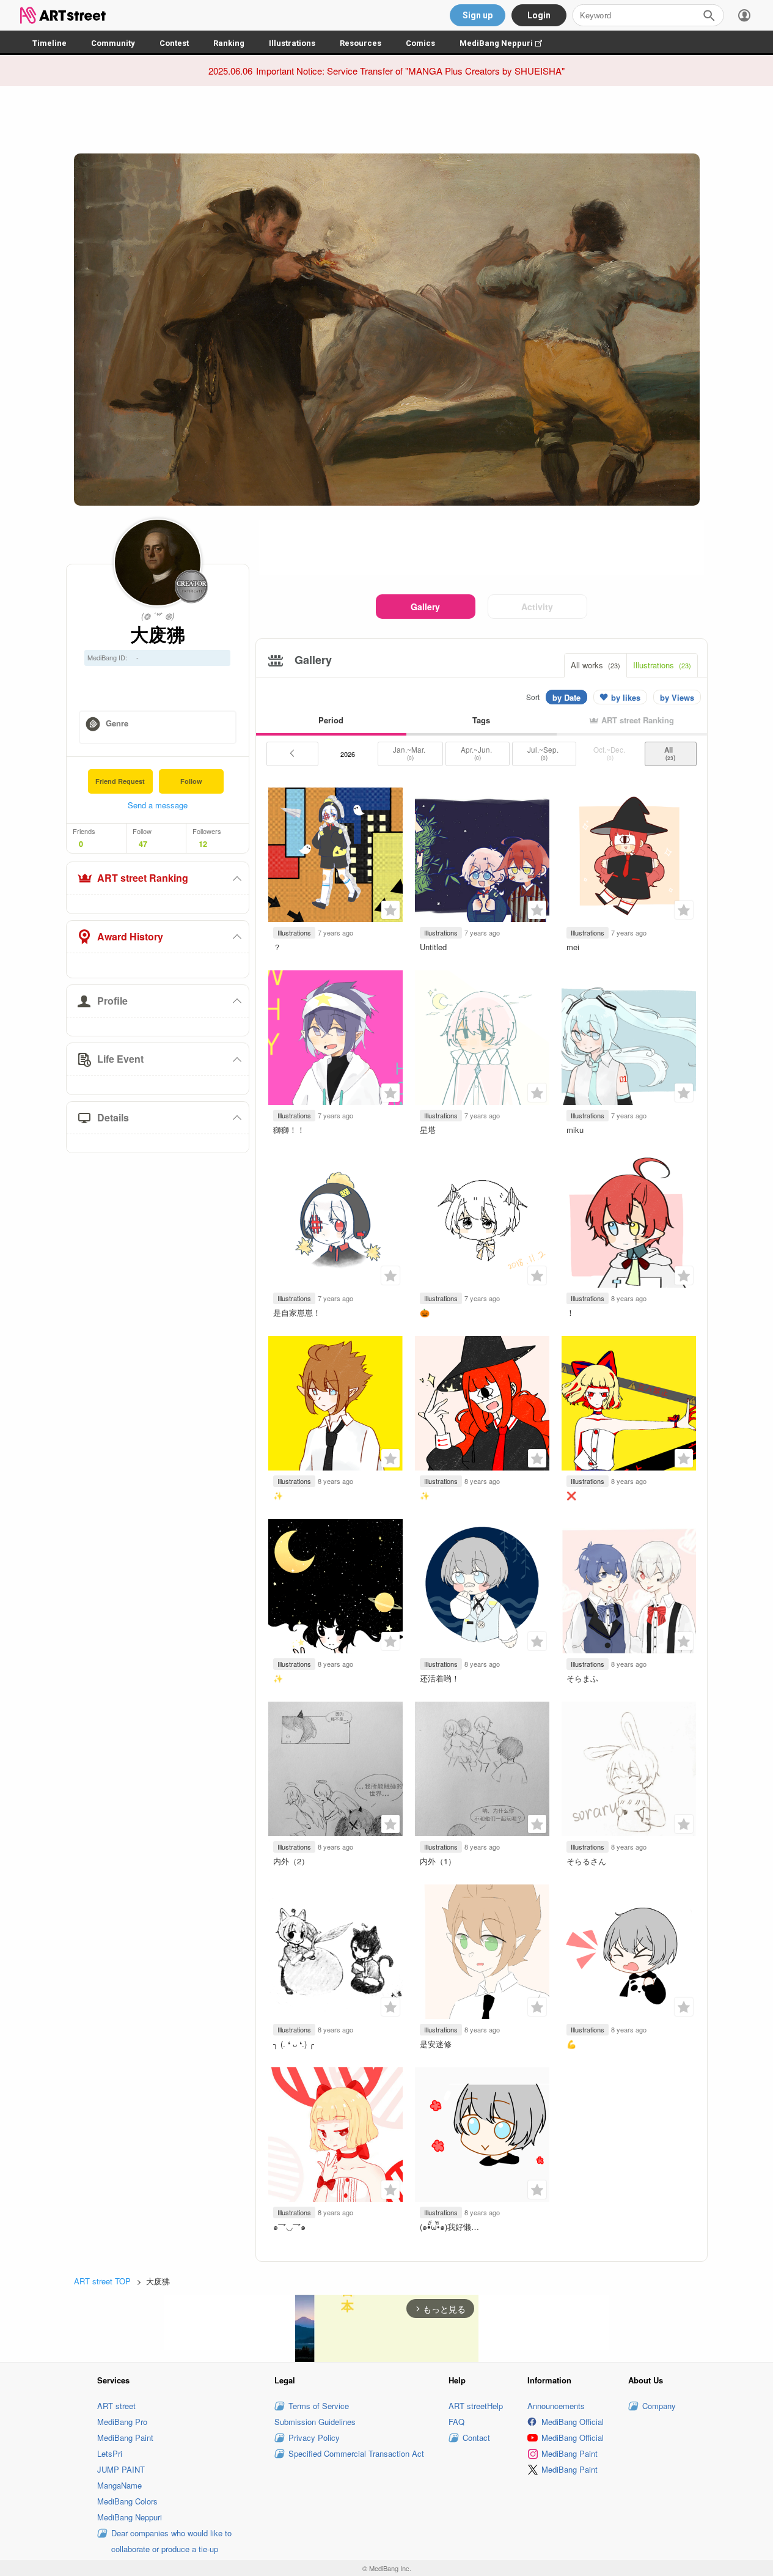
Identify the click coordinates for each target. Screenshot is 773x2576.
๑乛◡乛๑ (289, 2227)
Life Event (120, 1059)
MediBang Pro (122, 2422)
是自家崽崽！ (297, 1312)
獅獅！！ (289, 1130)
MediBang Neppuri (507, 43)
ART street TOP (102, 2281)
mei (573, 947)
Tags (481, 720)
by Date (566, 697)
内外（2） (291, 1861)
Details (113, 1117)
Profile (112, 1001)
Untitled (433, 947)
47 (143, 844)
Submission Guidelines (315, 2422)
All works (595, 665)
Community (113, 43)
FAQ (456, 2422)
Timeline (49, 43)
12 (203, 844)
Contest (174, 43)
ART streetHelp (476, 2406)
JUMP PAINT (121, 2469)
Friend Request (120, 781)
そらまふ (582, 1678)
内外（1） (438, 1861)
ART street (116, 2406)
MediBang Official (573, 2422)
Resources (361, 43)
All (670, 753)
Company (659, 2406)
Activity (537, 607)
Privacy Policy (314, 2438)
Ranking (229, 43)
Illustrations (292, 43)
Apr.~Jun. (477, 753)
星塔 (428, 1130)
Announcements (556, 2406)
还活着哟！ (440, 1678)
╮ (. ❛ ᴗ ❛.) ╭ (294, 2044)
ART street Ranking (143, 878)
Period (331, 720)
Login (539, 15)
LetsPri (110, 2453)
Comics (420, 43)
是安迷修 (436, 2044)
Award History (130, 936)
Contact (476, 2438)
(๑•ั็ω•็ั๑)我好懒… (449, 2227)
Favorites (390, 910)
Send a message (158, 805)
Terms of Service (319, 2406)
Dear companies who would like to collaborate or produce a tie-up (171, 2541)
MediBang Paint (125, 2438)
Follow (191, 781)
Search (709, 15)
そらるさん (586, 1861)
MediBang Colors (127, 2501)
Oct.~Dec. (610, 753)
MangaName (119, 2485)
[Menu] (744, 15)
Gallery (425, 607)
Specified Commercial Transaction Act (356, 2453)
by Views (677, 697)
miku (575, 1130)
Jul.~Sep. (544, 753)
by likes (626, 697)
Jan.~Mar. (410, 753)
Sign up (478, 15)
